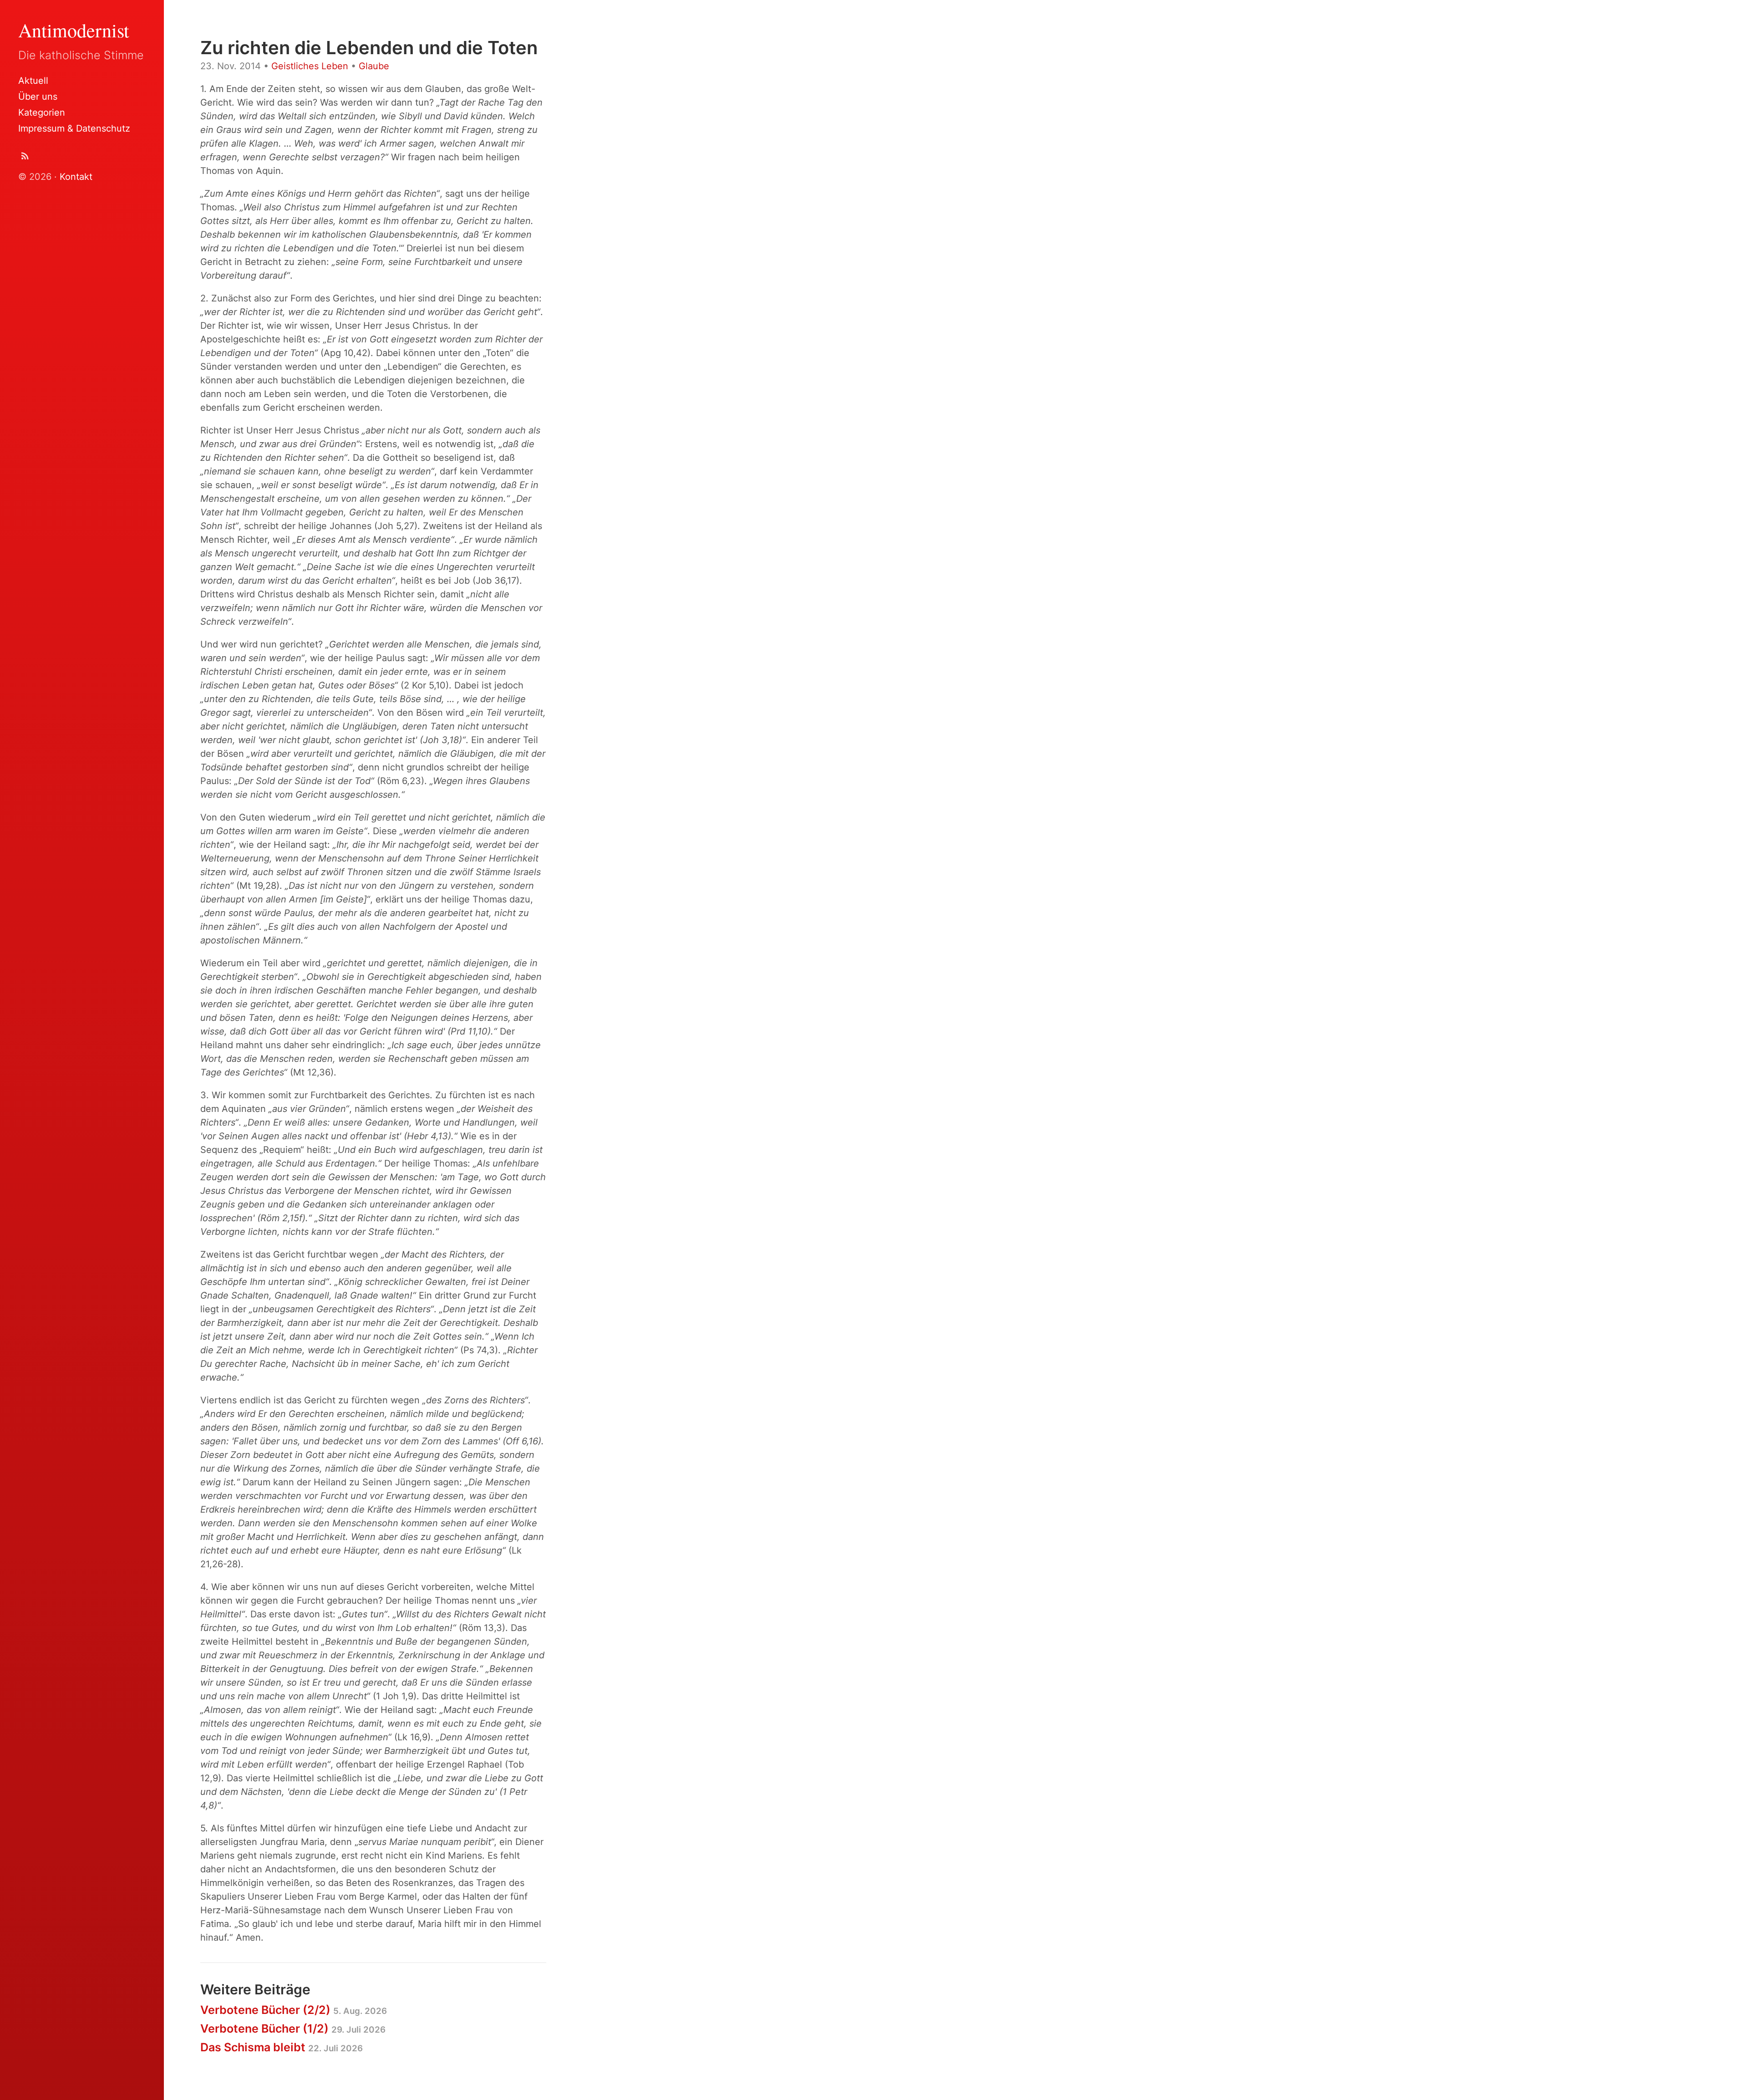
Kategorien (42, 112)
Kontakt (76, 177)
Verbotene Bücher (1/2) (293, 2029)
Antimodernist (74, 30)
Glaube (374, 66)
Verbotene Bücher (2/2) (294, 2010)
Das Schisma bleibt (282, 2047)
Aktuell (33, 81)
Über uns (38, 97)
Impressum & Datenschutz (74, 128)
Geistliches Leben (310, 66)
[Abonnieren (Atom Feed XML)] (25, 158)
